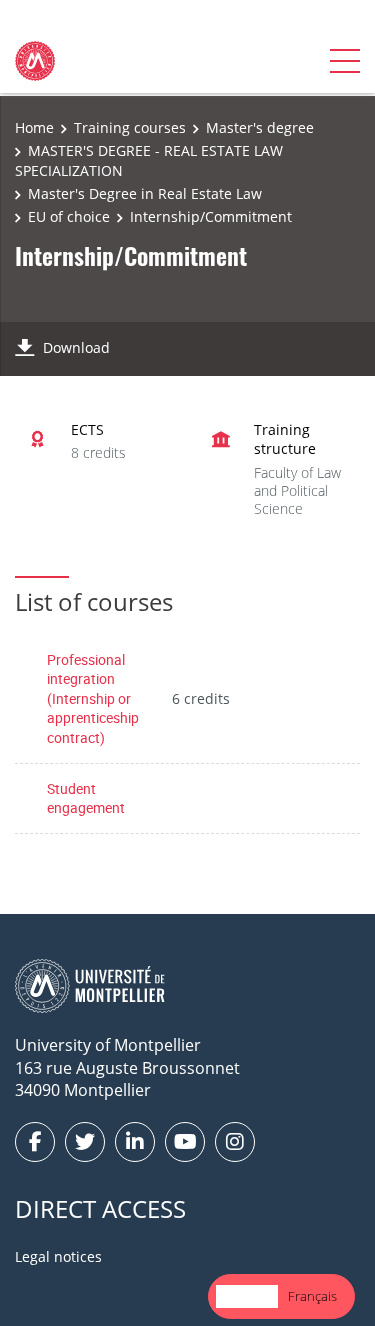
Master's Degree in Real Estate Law (145, 193)
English (247, 1296)
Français (312, 1296)
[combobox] (247, 1296)
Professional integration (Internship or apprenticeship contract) (93, 698)
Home (34, 127)
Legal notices (58, 1256)
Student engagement (86, 798)
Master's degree (260, 127)
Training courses (130, 127)
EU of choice (69, 216)
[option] (312, 1296)
